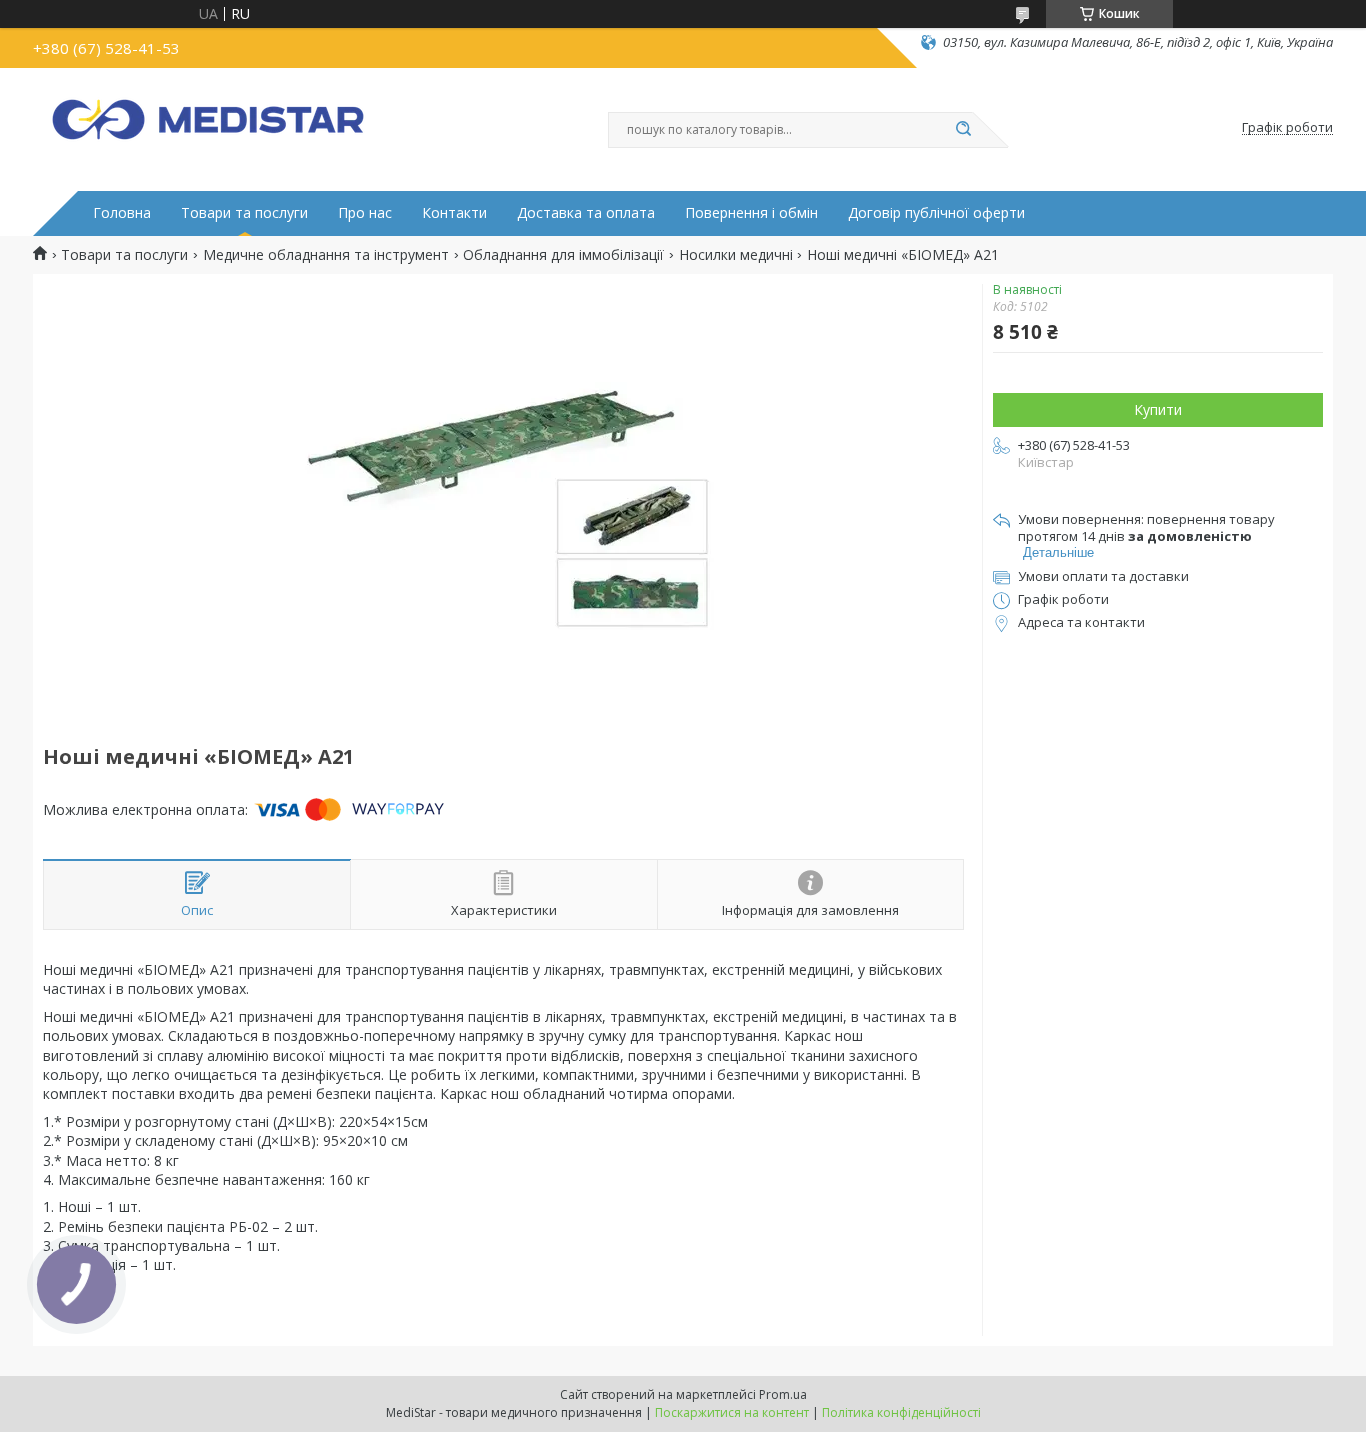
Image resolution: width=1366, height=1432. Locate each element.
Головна (122, 213)
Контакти (454, 213)
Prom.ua (783, 1394)
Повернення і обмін (751, 213)
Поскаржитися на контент (732, 1412)
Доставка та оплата (586, 213)
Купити (1158, 409)
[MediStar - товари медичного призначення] (208, 128)
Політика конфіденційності (901, 1412)
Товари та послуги (244, 213)
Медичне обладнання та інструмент (326, 255)
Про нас (365, 213)
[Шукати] (963, 130)
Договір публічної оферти (936, 213)
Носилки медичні (736, 255)
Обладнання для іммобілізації (563, 255)
